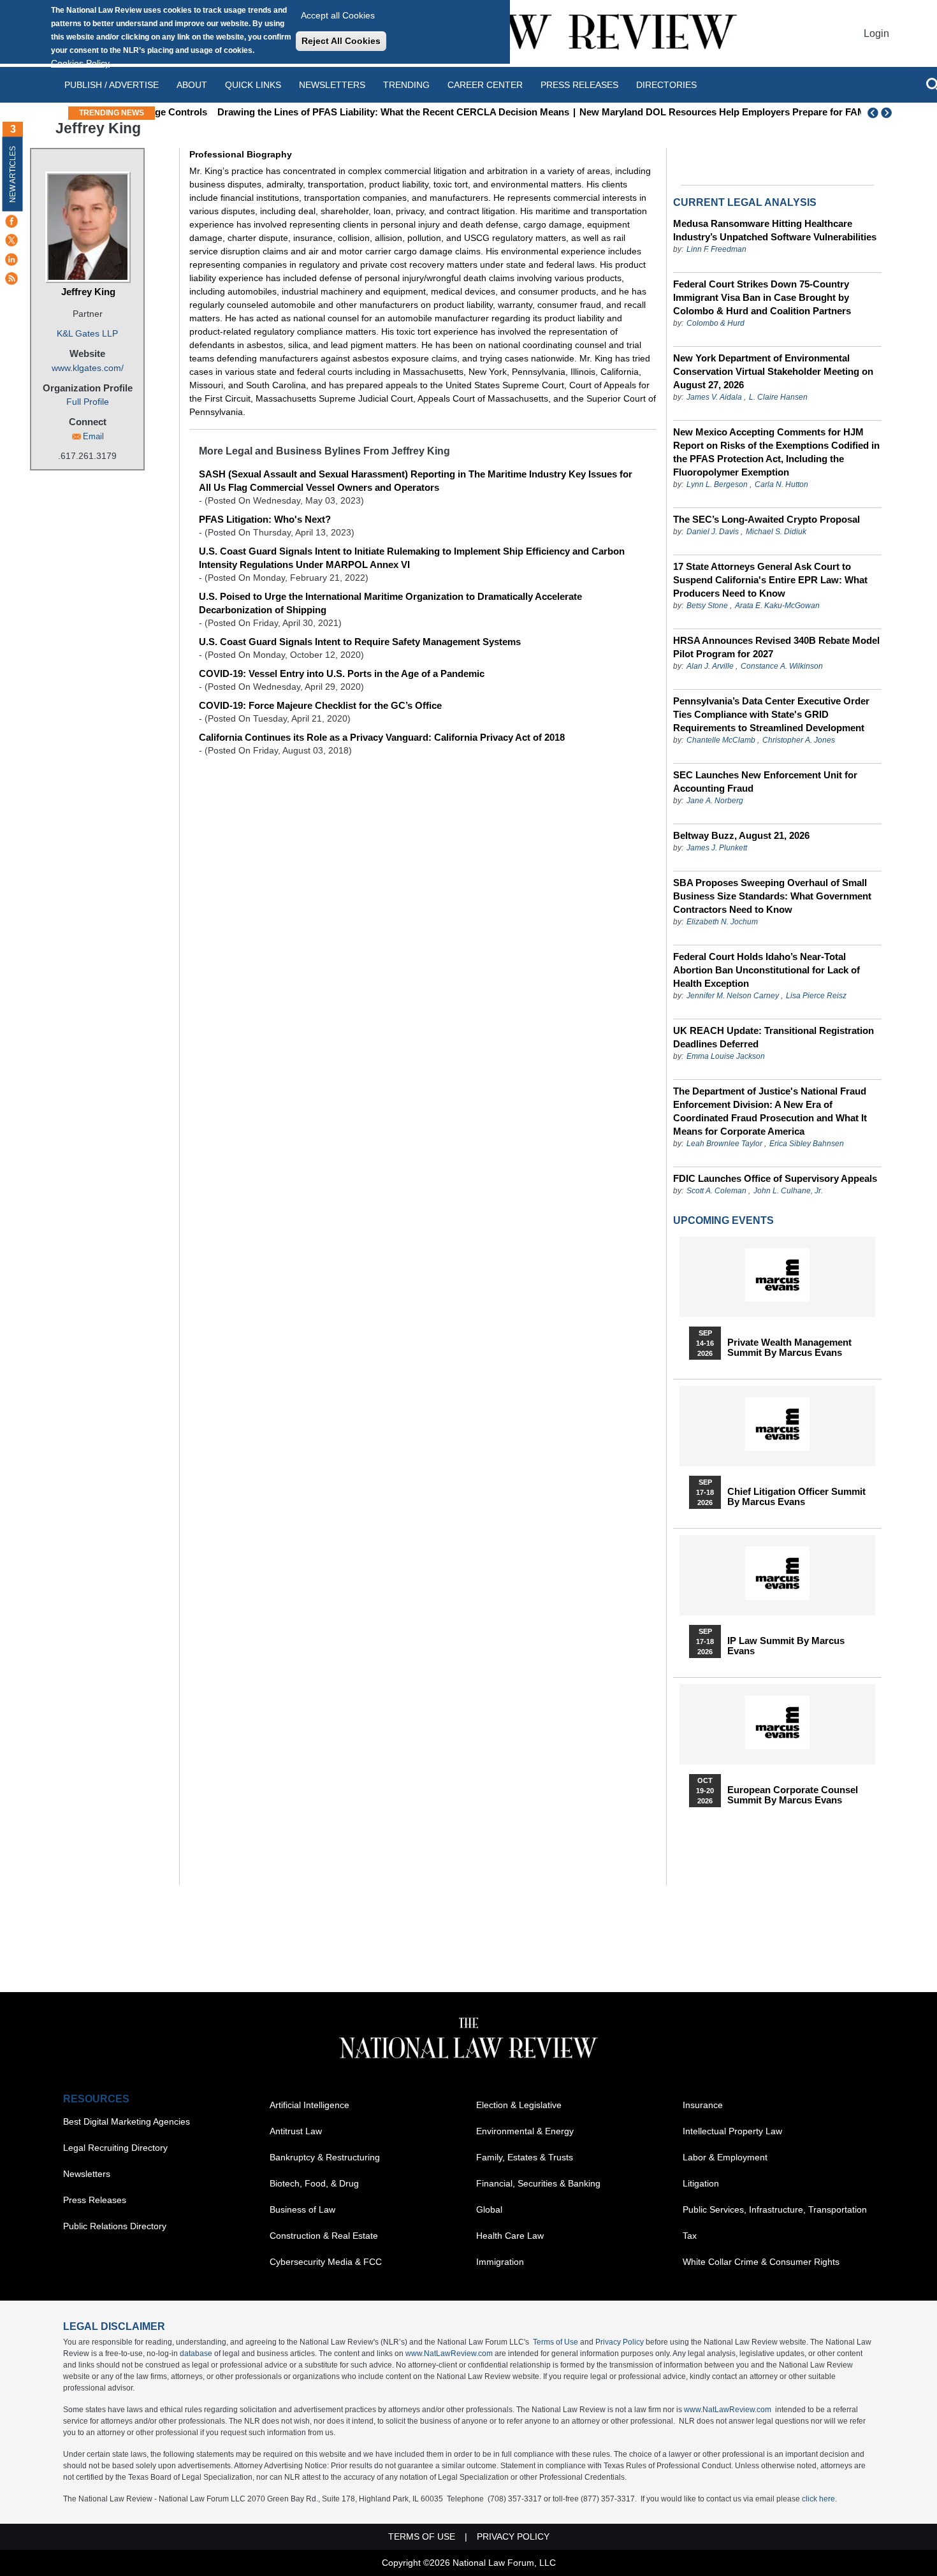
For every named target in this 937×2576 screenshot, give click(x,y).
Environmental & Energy (525, 2131)
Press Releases (95, 2200)
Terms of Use (556, 2342)
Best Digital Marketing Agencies (127, 2121)
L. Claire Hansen (778, 397)
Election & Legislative (519, 2105)
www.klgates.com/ (88, 368)
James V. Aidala (714, 397)
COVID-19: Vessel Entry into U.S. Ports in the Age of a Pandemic (342, 673)
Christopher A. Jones (799, 740)
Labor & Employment (725, 2157)
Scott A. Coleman (716, 1191)
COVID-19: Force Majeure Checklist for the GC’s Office (320, 705)
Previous (873, 113)
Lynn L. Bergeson (717, 484)
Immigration (500, 2262)
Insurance (703, 2105)
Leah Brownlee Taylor (724, 1144)
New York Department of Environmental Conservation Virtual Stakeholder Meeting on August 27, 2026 (773, 371)
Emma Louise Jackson (726, 1056)
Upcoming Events (723, 1220)
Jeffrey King (88, 292)
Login (876, 33)
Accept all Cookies (338, 15)
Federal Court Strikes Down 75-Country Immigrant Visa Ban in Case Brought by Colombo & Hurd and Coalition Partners (762, 297)
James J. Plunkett (717, 848)
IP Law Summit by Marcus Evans (786, 1646)
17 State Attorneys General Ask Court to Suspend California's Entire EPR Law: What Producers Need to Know (770, 580)
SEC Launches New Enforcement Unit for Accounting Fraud (765, 782)
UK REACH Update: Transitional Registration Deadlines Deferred (774, 1037)
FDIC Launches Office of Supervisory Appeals (775, 1178)
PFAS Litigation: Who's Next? (265, 519)
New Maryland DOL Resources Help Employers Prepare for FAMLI (679, 112)
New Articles (13, 174)
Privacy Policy (620, 2342)
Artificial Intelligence (309, 2105)
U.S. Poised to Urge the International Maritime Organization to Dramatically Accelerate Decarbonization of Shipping (390, 603)
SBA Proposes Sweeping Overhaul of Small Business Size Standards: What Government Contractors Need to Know (772, 896)
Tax (690, 2236)
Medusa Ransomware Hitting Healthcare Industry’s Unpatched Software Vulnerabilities (775, 230)
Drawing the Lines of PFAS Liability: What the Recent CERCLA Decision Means (345, 112)
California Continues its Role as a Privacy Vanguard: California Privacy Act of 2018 (382, 737)
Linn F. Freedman (716, 249)
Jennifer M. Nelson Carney (733, 996)
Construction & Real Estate (324, 2236)
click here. (819, 2499)
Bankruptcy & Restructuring (325, 2157)
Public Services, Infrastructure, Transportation (775, 2209)
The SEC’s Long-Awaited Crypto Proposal (766, 519)
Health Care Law (510, 2236)
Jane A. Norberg (715, 801)
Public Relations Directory (115, 2226)
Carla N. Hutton (781, 484)
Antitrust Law (296, 2131)
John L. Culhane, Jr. (788, 1191)
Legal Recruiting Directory (115, 2148)
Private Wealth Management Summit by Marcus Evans (789, 1348)
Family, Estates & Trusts (525, 2157)
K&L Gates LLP (87, 333)
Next (888, 113)
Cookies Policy (80, 63)
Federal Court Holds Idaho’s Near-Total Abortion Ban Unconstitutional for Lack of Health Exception (766, 970)
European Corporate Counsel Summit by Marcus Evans (793, 1795)
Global (489, 2209)
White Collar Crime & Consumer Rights (761, 2262)
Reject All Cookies (341, 41)
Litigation (701, 2183)
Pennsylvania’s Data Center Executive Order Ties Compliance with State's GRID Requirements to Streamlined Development (771, 714)
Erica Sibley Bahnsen (807, 1144)
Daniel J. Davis (713, 532)
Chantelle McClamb (721, 740)
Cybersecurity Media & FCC (326, 2262)
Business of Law (302, 2209)
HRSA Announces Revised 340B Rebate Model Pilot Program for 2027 (776, 647)
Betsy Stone (707, 606)
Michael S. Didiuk (776, 532)
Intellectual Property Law (732, 2131)
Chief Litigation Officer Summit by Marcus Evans (796, 1497)
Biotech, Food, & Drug (314, 2183)
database (196, 2354)
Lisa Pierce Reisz (816, 996)
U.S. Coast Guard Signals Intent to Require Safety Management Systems (360, 642)
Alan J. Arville (710, 666)
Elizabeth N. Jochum (722, 922)
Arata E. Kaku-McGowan (777, 606)
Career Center (485, 85)
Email (93, 436)
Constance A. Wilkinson (782, 666)
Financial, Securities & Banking (538, 2183)
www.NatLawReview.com (449, 2354)
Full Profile (88, 402)
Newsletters (332, 85)
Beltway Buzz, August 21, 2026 (741, 835)
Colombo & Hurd (715, 323)
